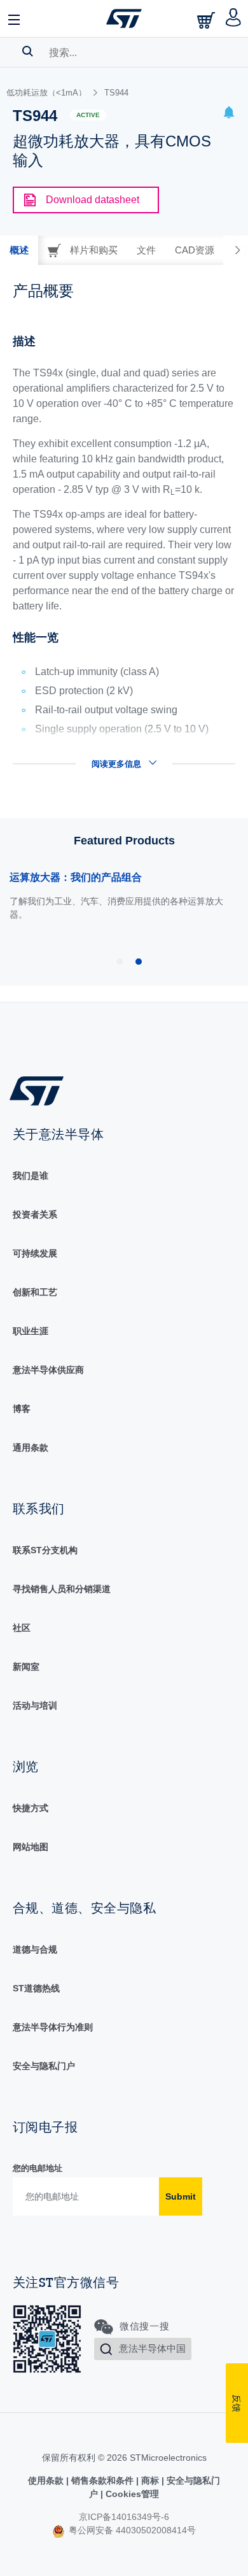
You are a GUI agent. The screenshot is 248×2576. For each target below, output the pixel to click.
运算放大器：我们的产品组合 (76, 877)
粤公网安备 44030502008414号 (131, 2530)
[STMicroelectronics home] (124, 18)
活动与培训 (35, 1705)
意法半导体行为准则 (53, 2027)
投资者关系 (35, 1214)
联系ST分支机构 (45, 1550)
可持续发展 (35, 1253)
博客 (22, 1409)
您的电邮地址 (38, 2168)
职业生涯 (31, 1331)
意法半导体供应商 (48, 1370)
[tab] (19, 250)
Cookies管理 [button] (131, 2494)
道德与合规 (35, 1949)
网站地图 (31, 1847)
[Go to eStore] (207, 20)
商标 (150, 2480)
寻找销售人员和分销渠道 (62, 1589)
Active (88, 115)
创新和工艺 (35, 1292)
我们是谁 (31, 1176)
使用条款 (47, 2480)
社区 (22, 1628)
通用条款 (31, 1448)
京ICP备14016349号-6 (124, 2517)
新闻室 (26, 1667)
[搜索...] (28, 51)
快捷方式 (31, 1808)
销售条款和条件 (102, 2480)
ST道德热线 (36, 1988)
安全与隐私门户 (44, 2066)
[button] (15, 18)
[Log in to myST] (234, 18)
